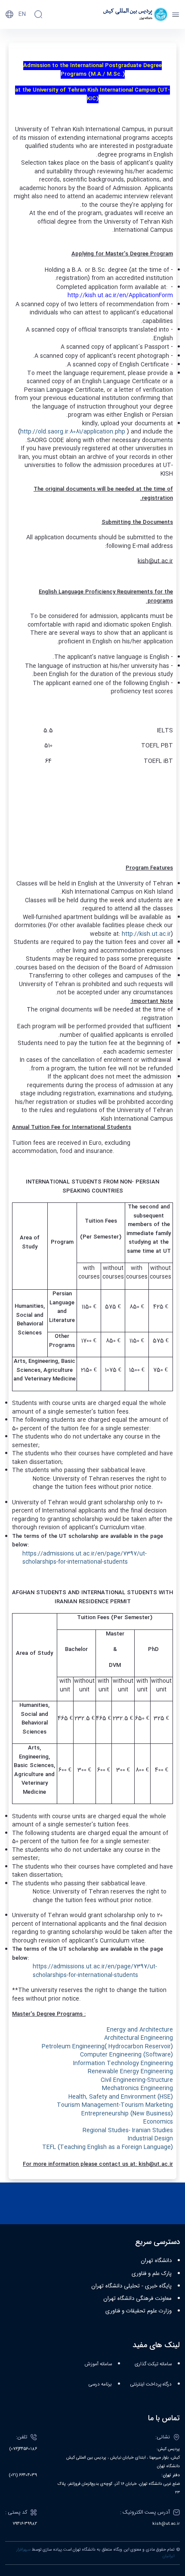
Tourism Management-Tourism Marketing (115, 2105)
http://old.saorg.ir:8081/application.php (73, 432)
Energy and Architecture (140, 2030)
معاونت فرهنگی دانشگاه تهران (137, 2299)
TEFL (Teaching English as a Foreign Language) (108, 2147)
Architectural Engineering (139, 2038)
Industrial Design (150, 2139)
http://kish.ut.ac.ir (146, 934)
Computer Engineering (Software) (126, 2055)
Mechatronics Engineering (137, 2088)
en (22, 14)
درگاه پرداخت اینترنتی (151, 2384)
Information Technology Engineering (123, 2063)
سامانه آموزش (98, 2364)
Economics (158, 2122)
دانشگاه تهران (156, 2261)
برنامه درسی (100, 2384)
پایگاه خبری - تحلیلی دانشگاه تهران (131, 2286)
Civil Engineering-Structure (137, 2080)
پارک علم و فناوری (152, 2274)
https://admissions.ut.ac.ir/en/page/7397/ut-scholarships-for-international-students (85, 1558)
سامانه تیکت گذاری (153, 2364)
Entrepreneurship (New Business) (127, 2114)
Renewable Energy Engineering (130, 2072)
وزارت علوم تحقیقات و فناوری (139, 2311)
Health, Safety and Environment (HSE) (121, 2097)
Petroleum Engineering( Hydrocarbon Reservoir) (107, 2047)
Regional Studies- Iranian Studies (128, 2130)
